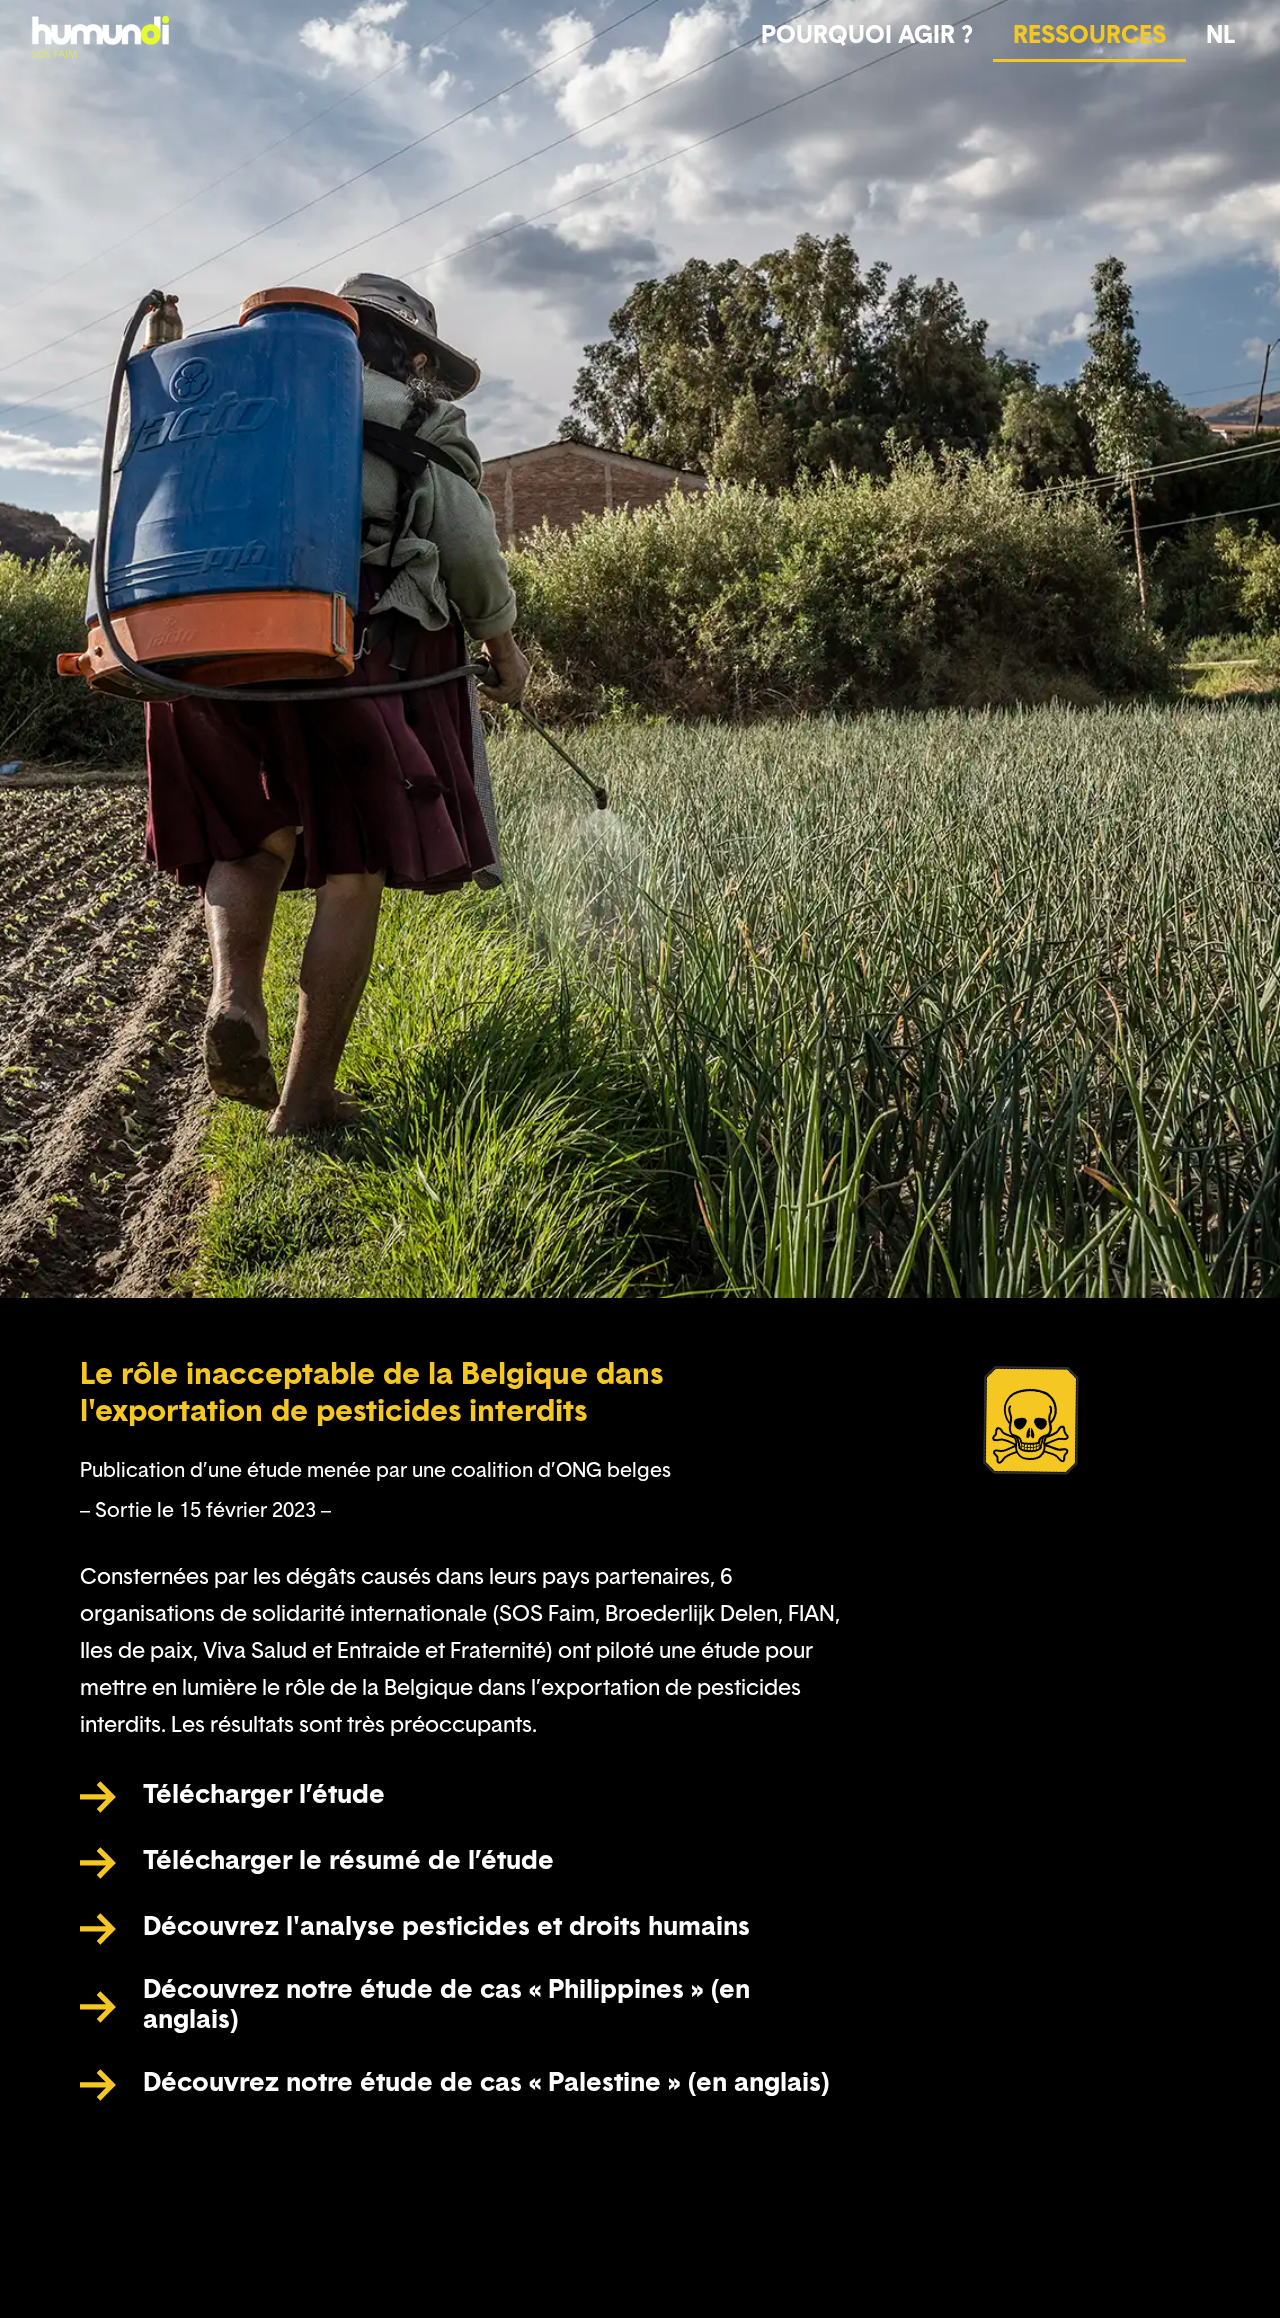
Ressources (1089, 37)
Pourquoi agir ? (867, 37)
